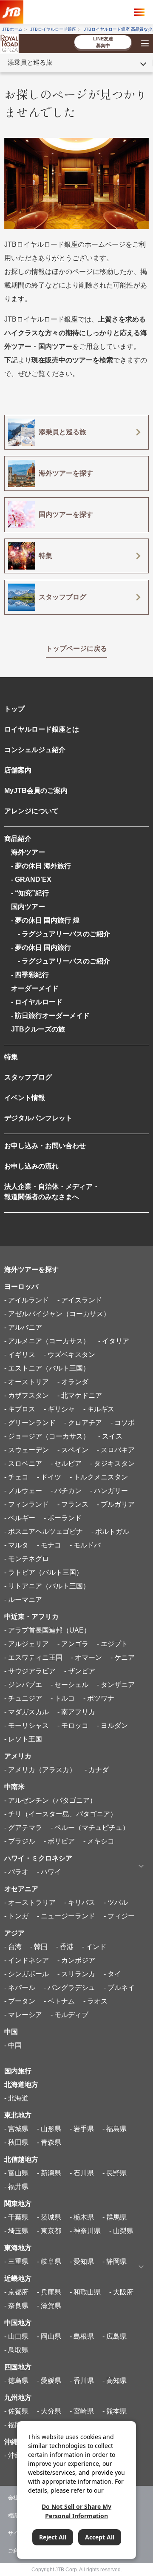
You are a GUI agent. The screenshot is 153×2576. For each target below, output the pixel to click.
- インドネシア (27, 1960)
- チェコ (16, 1477)
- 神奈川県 (85, 2231)
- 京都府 (16, 2292)
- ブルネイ (119, 1988)
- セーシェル (69, 1685)
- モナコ (49, 1545)
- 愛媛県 (49, 2381)
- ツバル (116, 1902)
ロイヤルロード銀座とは (42, 729)
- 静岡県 (115, 2261)
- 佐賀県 (16, 2411)
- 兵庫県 (49, 2292)
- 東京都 (49, 2231)
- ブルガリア (116, 1504)
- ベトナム (59, 2001)
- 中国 (13, 2045)
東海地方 (18, 2248)
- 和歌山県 (85, 2292)
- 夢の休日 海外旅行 (41, 866)
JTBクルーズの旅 (38, 1029)
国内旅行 (18, 2071)
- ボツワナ (99, 1698)
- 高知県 (115, 2381)
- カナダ (97, 1770)
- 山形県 (49, 2129)
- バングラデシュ (69, 1988)
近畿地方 (18, 2278)
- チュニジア (23, 1698)
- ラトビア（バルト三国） (44, 1572)
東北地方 (18, 2115)
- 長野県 (115, 2173)
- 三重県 (16, 2261)
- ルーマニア (23, 1600)
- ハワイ (49, 1872)
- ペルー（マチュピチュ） (90, 1828)
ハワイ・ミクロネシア (38, 1858)
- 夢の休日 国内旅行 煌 (45, 920)
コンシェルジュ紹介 (35, 750)
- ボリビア (59, 1841)
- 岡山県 (49, 2336)
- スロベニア (23, 1463)
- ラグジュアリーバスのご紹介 (61, 934)
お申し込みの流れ (31, 1166)
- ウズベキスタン (69, 1355)
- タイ (112, 1974)
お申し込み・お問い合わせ (45, 1146)
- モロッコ (73, 1725)
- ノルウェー (23, 1491)
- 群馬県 (115, 2217)
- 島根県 (82, 2336)
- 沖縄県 (16, 2455)
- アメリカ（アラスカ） (40, 1770)
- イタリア (114, 1341)
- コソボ (123, 1423)
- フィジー (119, 1916)
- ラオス (95, 2001)
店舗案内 (18, 770)
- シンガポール (27, 1974)
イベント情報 (25, 1098)
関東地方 (18, 2204)
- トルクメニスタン (99, 1477)
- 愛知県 (82, 2261)
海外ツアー (28, 852)
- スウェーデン (27, 1450)
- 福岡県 (16, 2425)
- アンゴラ (73, 1644)
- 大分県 (49, 2411)
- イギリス (20, 1355)
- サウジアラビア (30, 1671)
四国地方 (18, 2367)
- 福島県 (115, 2129)
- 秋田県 (16, 2142)
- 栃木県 (82, 2217)
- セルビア (66, 1463)
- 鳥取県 (16, 2350)
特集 (11, 1057)
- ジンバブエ (23, 1685)
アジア (14, 1933)
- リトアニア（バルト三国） (47, 1586)
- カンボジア (76, 1960)
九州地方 (18, 2398)
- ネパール (20, 1988)
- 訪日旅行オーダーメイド (50, 1016)
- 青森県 (49, 2142)
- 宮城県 (16, 2129)
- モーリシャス (27, 1725)
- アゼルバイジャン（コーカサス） (57, 1314)
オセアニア (21, 1889)
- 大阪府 (121, 2292)
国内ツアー (28, 907)
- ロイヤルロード (37, 1002)
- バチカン (66, 1491)
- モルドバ (85, 1545)
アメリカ (18, 1756)
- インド (94, 1947)
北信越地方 (21, 2159)
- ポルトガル (110, 1532)
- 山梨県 (121, 2231)
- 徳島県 (16, 2381)
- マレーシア (23, 2015)
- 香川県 (82, 2381)
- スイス (110, 1436)
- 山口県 (16, 2336)
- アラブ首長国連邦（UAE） (47, 1630)
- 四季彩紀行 (30, 975)
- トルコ (63, 1698)
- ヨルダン (112, 1725)
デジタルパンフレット (38, 1118)
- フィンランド (27, 1504)
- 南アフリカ (76, 1712)
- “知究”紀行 (30, 893)
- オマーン (86, 1657)
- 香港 (65, 1947)
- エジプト (112, 1644)
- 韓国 (39, 1947)
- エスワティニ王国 (33, 1657)
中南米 (14, 1787)
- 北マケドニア (80, 1395)
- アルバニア (23, 1327)
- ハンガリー (109, 1491)
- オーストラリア (30, 1902)
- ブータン (20, 2001)
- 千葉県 (16, 2217)
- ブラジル (20, 1841)
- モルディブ (69, 2015)
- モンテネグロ (27, 1559)
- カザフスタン (27, 1395)
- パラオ (16, 1872)
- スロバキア (116, 1450)
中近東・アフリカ (31, 1617)
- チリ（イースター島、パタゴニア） (61, 1814)
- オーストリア (27, 1382)
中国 (11, 2032)
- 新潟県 (49, 2173)
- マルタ (16, 1545)
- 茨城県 (49, 2217)
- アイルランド (27, 1300)
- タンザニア (116, 1685)
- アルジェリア (27, 1644)
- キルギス (99, 1409)
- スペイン (73, 1450)
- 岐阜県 (49, 2261)
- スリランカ (76, 1974)
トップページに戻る (76, 648)
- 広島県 (115, 2336)
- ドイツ (49, 1477)
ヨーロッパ (21, 1287)
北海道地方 (21, 2084)
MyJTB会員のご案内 (36, 791)
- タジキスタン (112, 1463)
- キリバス (80, 1902)
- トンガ (16, 1916)
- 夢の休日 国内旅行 (41, 947)
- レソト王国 (23, 1739)
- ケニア (123, 1657)
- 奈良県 (16, 2306)
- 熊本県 (115, 2411)
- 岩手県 (82, 2129)
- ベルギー (20, 1518)
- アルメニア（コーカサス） (47, 1341)
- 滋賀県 (49, 2306)
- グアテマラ (23, 1828)
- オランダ (73, 1382)
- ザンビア (80, 1671)
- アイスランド (80, 1300)
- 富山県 (16, 2173)
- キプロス (20, 1409)
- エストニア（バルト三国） (47, 1368)
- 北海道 (16, 2098)
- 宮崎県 (82, 2411)
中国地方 (18, 2323)
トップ (14, 709)
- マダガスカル (27, 1712)
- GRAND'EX (31, 879)
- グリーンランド (30, 1423)
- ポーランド (63, 1518)
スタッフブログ (28, 1077)
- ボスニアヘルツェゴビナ (44, 1532)
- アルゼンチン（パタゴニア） (50, 1800)
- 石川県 (82, 2173)
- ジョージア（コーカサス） (47, 1436)
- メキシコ (99, 1841)
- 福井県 (16, 2187)
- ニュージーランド (66, 1916)
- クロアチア (83, 1423)
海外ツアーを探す (31, 1269)
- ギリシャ (59, 1409)
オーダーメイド (35, 988)
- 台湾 (13, 1947)
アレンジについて (31, 811)
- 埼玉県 (16, 2231)
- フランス (73, 1504)
